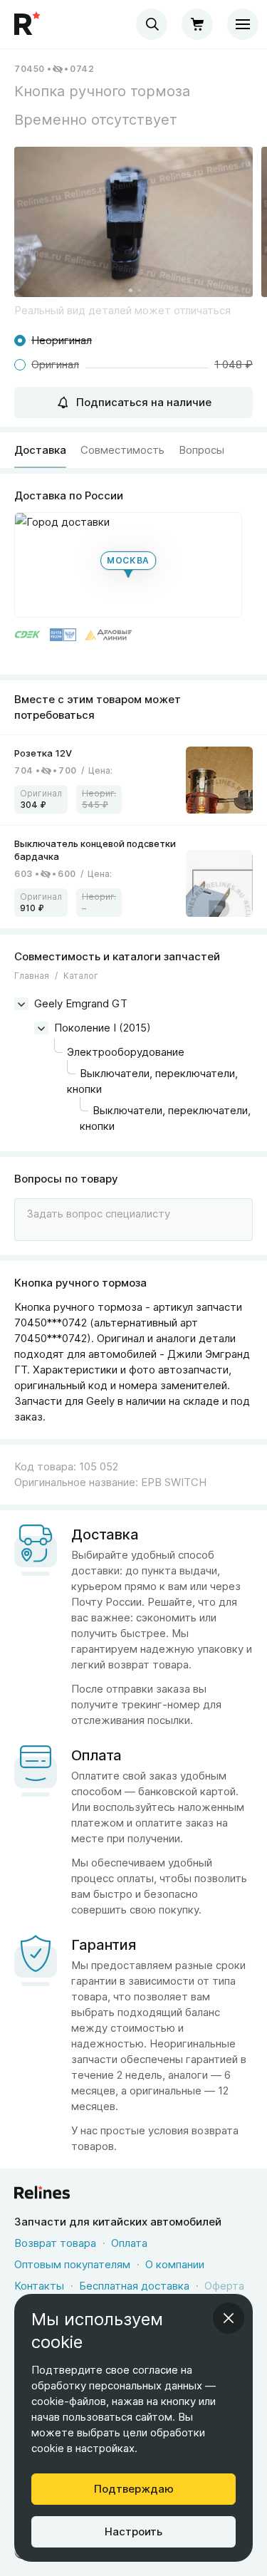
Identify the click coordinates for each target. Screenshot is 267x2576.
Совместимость (122, 450)
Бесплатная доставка (134, 2286)
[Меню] (243, 24)
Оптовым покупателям (72, 2264)
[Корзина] (197, 24)
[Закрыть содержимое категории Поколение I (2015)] (41, 1028)
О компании (175, 2264)
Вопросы (201, 450)
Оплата (129, 2243)
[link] (133, 780)
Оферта (224, 2286)
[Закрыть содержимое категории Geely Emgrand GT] (21, 1004)
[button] (133, 222)
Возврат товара (55, 2243)
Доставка (40, 450)
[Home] (28, 24)
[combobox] (152, 24)
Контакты (39, 2286)
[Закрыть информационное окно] (229, 2318)
